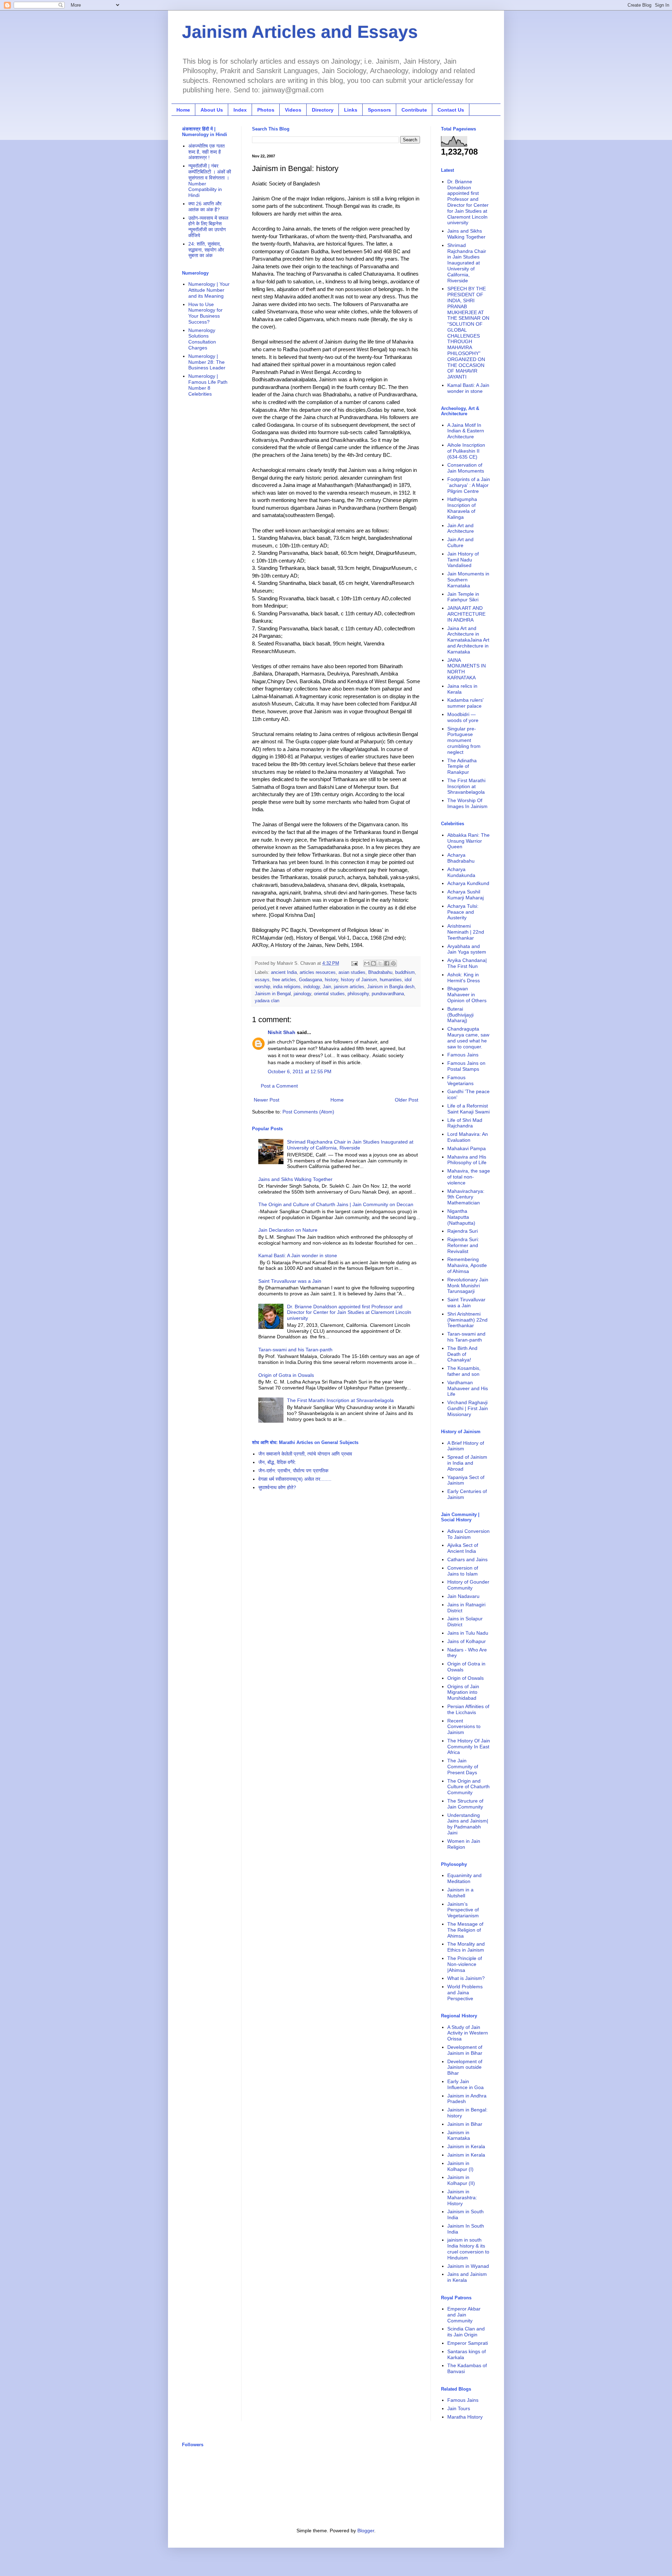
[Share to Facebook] (387, 963)
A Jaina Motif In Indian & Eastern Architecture (466, 431)
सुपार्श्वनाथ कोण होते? (277, 1487)
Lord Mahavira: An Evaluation (468, 1137)
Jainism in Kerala (466, 2146)
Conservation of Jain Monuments (466, 468)
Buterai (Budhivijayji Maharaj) (460, 1015)
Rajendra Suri (463, 1231)
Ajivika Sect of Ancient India (463, 1548)
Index (240, 110)
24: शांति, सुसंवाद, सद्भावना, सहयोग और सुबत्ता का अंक (206, 250)
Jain (327, 987)
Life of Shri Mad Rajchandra (465, 1123)
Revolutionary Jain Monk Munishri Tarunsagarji (468, 1286)
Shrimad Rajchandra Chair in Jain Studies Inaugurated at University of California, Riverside (350, 1145)
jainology (302, 994)
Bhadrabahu (380, 972)
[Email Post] (354, 963)
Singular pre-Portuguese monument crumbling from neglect (464, 740)
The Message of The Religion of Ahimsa (465, 1930)
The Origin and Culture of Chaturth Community (468, 1787)
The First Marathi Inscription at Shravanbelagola (340, 1400)
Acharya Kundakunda (461, 872)
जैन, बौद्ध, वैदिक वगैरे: (277, 1462)
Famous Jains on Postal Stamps (466, 1066)
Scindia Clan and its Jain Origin (466, 2332)
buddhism (405, 972)
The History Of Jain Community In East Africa (469, 1747)
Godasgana (310, 980)
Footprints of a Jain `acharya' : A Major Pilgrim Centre (469, 485)
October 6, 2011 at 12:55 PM (300, 1071)
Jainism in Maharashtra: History (462, 2198)
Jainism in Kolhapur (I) (460, 2166)
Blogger (366, 2531)
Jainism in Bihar (465, 2124)
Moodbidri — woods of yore (463, 717)
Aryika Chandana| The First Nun (467, 963)
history (331, 980)
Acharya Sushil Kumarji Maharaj (465, 895)
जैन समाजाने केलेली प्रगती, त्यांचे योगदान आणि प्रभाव (305, 1454)
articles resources (318, 972)
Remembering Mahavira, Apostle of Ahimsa (467, 1265)
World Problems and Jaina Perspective (465, 1993)
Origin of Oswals (465, 1678)
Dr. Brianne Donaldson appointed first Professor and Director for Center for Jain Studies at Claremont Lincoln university (349, 1312)
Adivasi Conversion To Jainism (468, 1534)
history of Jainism (359, 980)
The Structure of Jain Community (465, 1804)
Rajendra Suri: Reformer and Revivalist (463, 1245)
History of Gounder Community (468, 1585)
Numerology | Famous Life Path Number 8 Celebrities (208, 385)
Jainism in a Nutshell (460, 1893)
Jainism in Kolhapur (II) (461, 2180)
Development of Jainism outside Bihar (465, 2067)
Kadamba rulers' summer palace (465, 703)
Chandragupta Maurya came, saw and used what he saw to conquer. (468, 1038)
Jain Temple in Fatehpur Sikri (463, 597)
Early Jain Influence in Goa (465, 2084)
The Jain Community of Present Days (463, 1767)
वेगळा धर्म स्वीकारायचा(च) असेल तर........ (295, 1479)
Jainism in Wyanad (468, 2266)
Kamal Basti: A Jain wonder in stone (298, 1255)
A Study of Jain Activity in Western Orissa (468, 2033)
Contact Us (451, 110)
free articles (284, 980)
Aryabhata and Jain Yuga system (467, 949)
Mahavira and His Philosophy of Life (467, 1160)
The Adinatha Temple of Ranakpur (462, 766)
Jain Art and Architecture (461, 528)
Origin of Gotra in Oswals (286, 1375)
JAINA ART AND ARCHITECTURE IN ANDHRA (466, 614)
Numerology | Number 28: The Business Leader (207, 362)
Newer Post (267, 1100)
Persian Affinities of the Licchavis (468, 1709)
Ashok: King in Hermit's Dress (464, 978)
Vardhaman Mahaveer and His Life (468, 1388)
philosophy (358, 994)
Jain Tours (459, 2408)
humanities (391, 980)
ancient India (284, 972)
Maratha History (465, 2417)
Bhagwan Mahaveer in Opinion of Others (467, 995)
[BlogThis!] (373, 963)
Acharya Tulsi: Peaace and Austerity (463, 912)
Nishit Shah (282, 1032)
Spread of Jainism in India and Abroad (467, 1463)
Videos (293, 110)
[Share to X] (380, 963)
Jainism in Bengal (273, 994)
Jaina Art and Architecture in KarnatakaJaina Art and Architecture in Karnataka (468, 640)
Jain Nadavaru (463, 1596)
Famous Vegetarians (460, 1080)
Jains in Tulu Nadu (468, 1633)
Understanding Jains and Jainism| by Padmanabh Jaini (468, 1824)
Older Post (407, 1100)
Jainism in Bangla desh (391, 987)
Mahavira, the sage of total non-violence (469, 1177)
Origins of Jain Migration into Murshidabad (463, 1692)
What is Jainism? (466, 1978)
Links (351, 110)
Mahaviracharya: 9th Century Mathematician (466, 1197)
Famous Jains (463, 1055)
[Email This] (367, 963)
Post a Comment (279, 1086)
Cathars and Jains (467, 1559)
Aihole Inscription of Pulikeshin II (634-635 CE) (466, 451)
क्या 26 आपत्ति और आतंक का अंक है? (205, 207)
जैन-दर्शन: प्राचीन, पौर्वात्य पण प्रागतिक (293, 1471)
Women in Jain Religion (464, 1844)
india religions (287, 987)
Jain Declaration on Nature (288, 1230)
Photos (266, 110)
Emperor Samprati (468, 2343)
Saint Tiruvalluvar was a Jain (290, 1281)
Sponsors (379, 110)
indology (312, 987)
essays (262, 980)
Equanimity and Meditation (464, 1878)
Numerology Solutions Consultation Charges (202, 339)
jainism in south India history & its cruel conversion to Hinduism (468, 2249)
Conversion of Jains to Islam (463, 1571)
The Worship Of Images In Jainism (467, 803)
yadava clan (267, 1001)
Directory (323, 110)
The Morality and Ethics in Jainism (466, 1947)
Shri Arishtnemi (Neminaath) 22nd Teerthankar (467, 1320)
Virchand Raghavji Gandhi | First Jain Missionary (468, 1408)
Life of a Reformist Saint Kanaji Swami (468, 1109)
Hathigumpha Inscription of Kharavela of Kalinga (462, 508)
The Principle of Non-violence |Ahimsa (465, 1964)
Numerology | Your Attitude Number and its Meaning (209, 290)
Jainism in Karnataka (459, 2135)
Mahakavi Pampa (467, 1148)
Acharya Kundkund (468, 883)
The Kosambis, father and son (464, 1371)
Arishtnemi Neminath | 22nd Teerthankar (466, 932)
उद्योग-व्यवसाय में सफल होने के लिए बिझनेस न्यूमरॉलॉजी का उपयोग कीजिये (208, 227)
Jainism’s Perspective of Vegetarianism (463, 1910)
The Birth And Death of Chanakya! (462, 1354)
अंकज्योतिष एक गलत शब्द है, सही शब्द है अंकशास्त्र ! (206, 152)
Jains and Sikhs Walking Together (295, 1179)
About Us (212, 110)
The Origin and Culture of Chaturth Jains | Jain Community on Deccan (336, 1204)
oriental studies (329, 994)
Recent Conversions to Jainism (464, 1727)
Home (183, 110)
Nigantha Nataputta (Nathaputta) (461, 1217)
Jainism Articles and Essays (300, 32)
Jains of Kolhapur (467, 1641)
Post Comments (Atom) (308, 1112)
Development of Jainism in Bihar (465, 2050)
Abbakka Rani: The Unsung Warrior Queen (468, 841)
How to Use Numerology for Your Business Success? (205, 313)
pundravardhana (388, 994)
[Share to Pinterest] (393, 963)
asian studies (352, 972)
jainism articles (349, 987)
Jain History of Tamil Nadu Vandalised (463, 560)
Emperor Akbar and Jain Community (464, 2315)
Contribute (414, 110)
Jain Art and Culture (460, 542)
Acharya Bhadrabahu (461, 858)
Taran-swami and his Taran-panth (295, 1350)
